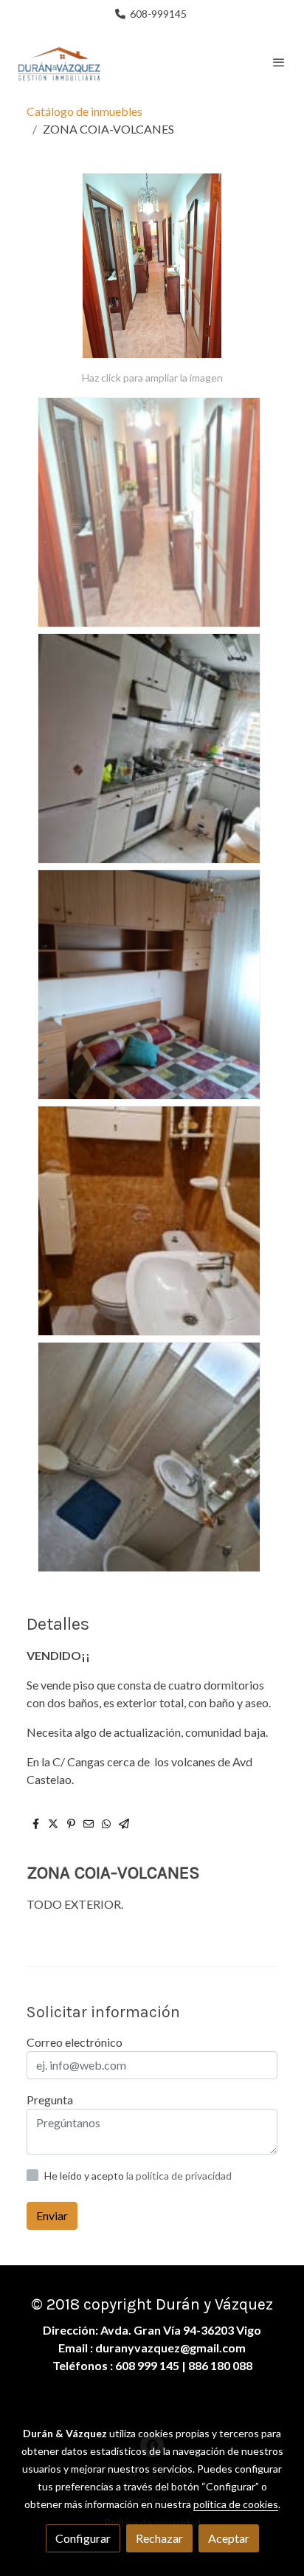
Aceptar (229, 2538)
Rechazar (159, 2538)
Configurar (83, 2538)
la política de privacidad (179, 2176)
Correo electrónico (75, 2042)
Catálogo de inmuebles (84, 111)
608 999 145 (147, 2365)
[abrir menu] (279, 62)
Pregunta (50, 2100)
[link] (59, 62)
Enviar (52, 2215)
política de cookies (236, 2504)
